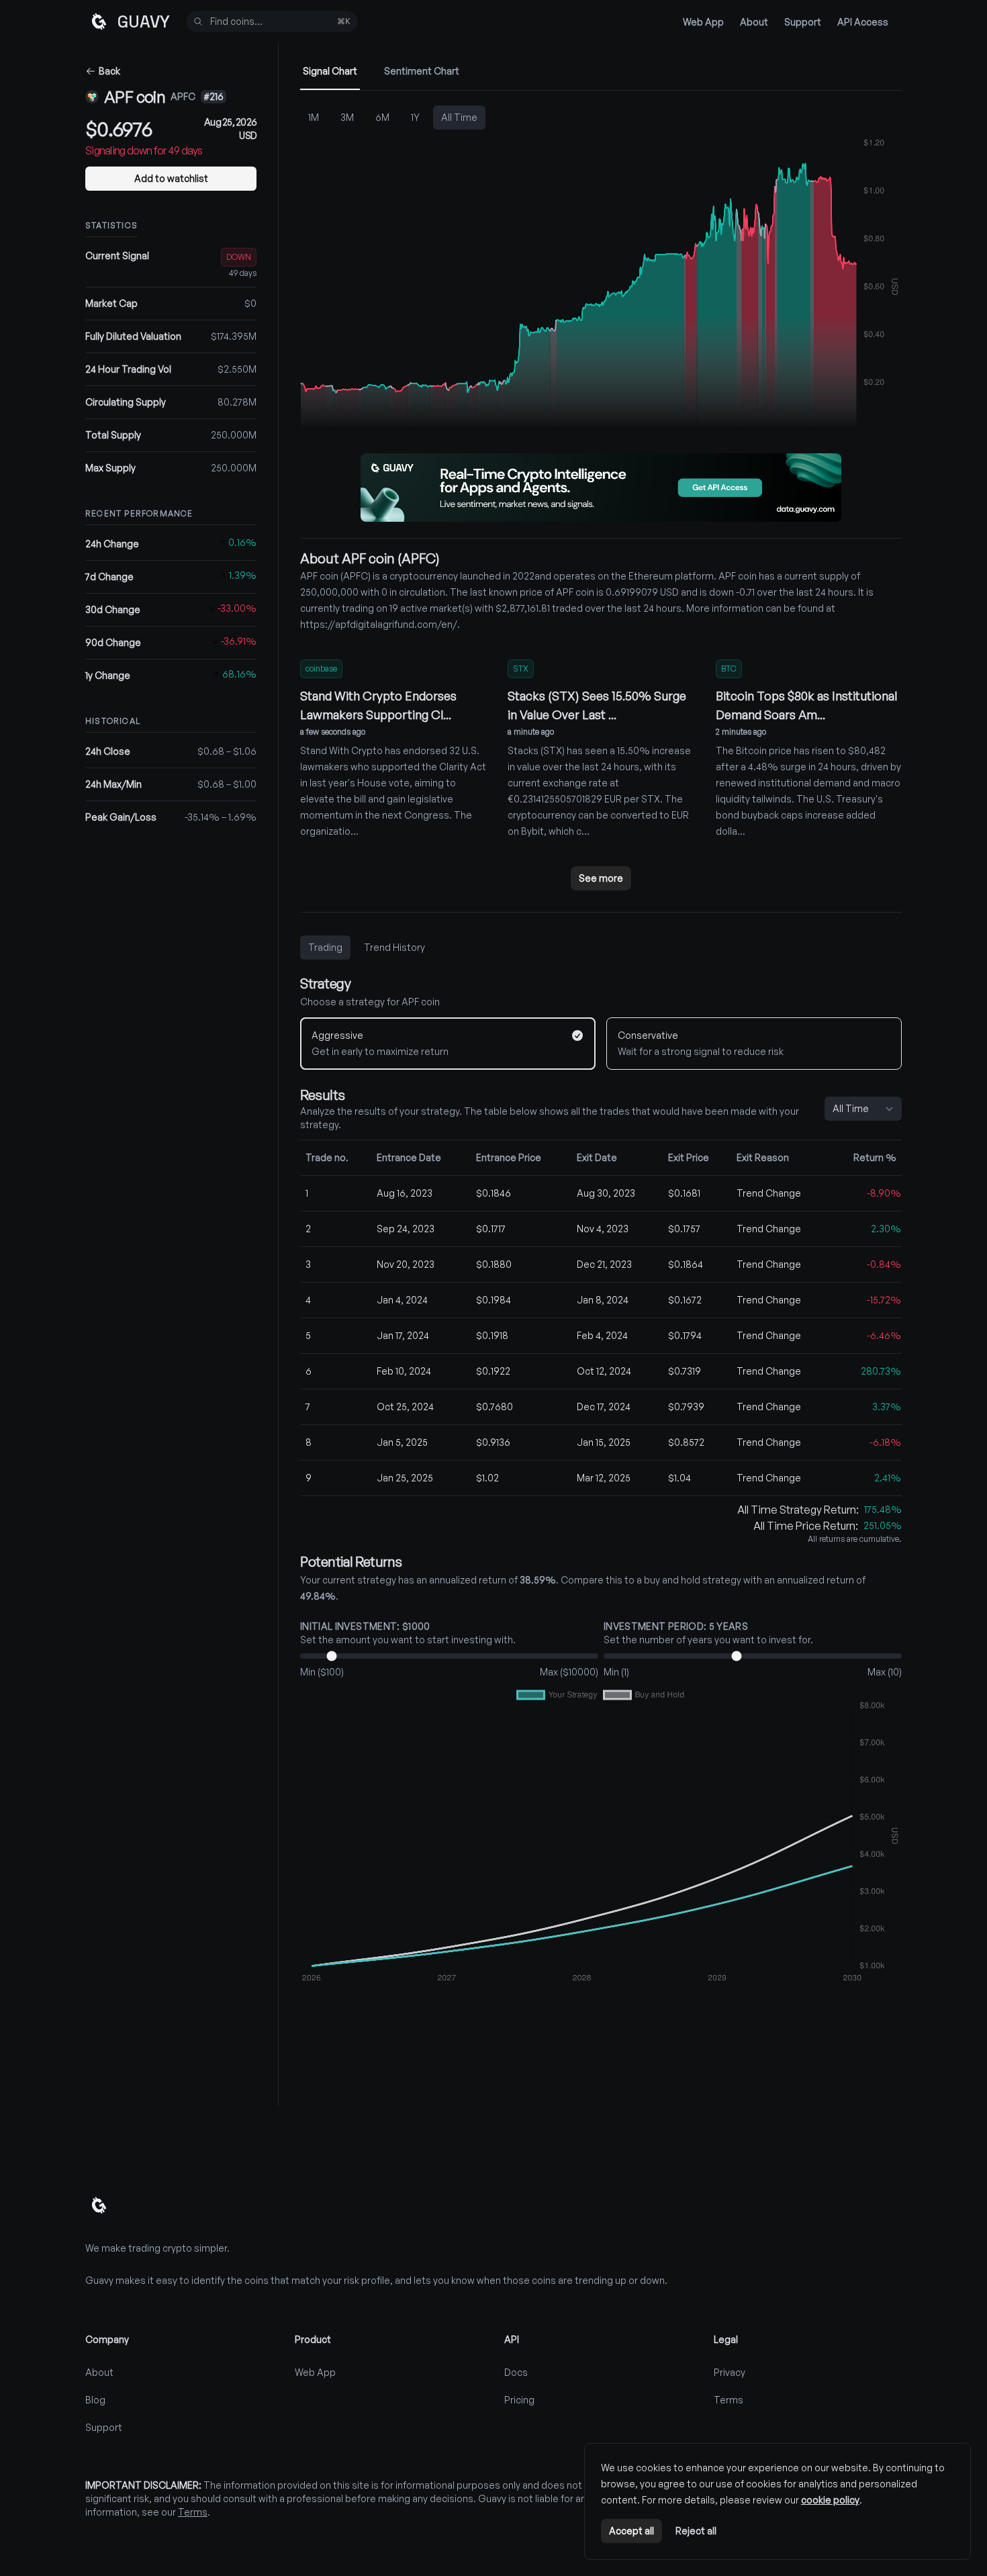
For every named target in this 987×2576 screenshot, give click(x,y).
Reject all (696, 2531)
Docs (516, 2372)
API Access (863, 22)
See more (601, 878)
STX (521, 669)
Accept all (631, 2531)
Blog (95, 2400)
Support (803, 22)
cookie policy (830, 2500)
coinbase (321, 669)
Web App (703, 22)
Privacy (730, 2372)
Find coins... (280, 21)
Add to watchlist (171, 178)
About (754, 22)
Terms (728, 2400)
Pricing (519, 2400)
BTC (729, 669)
